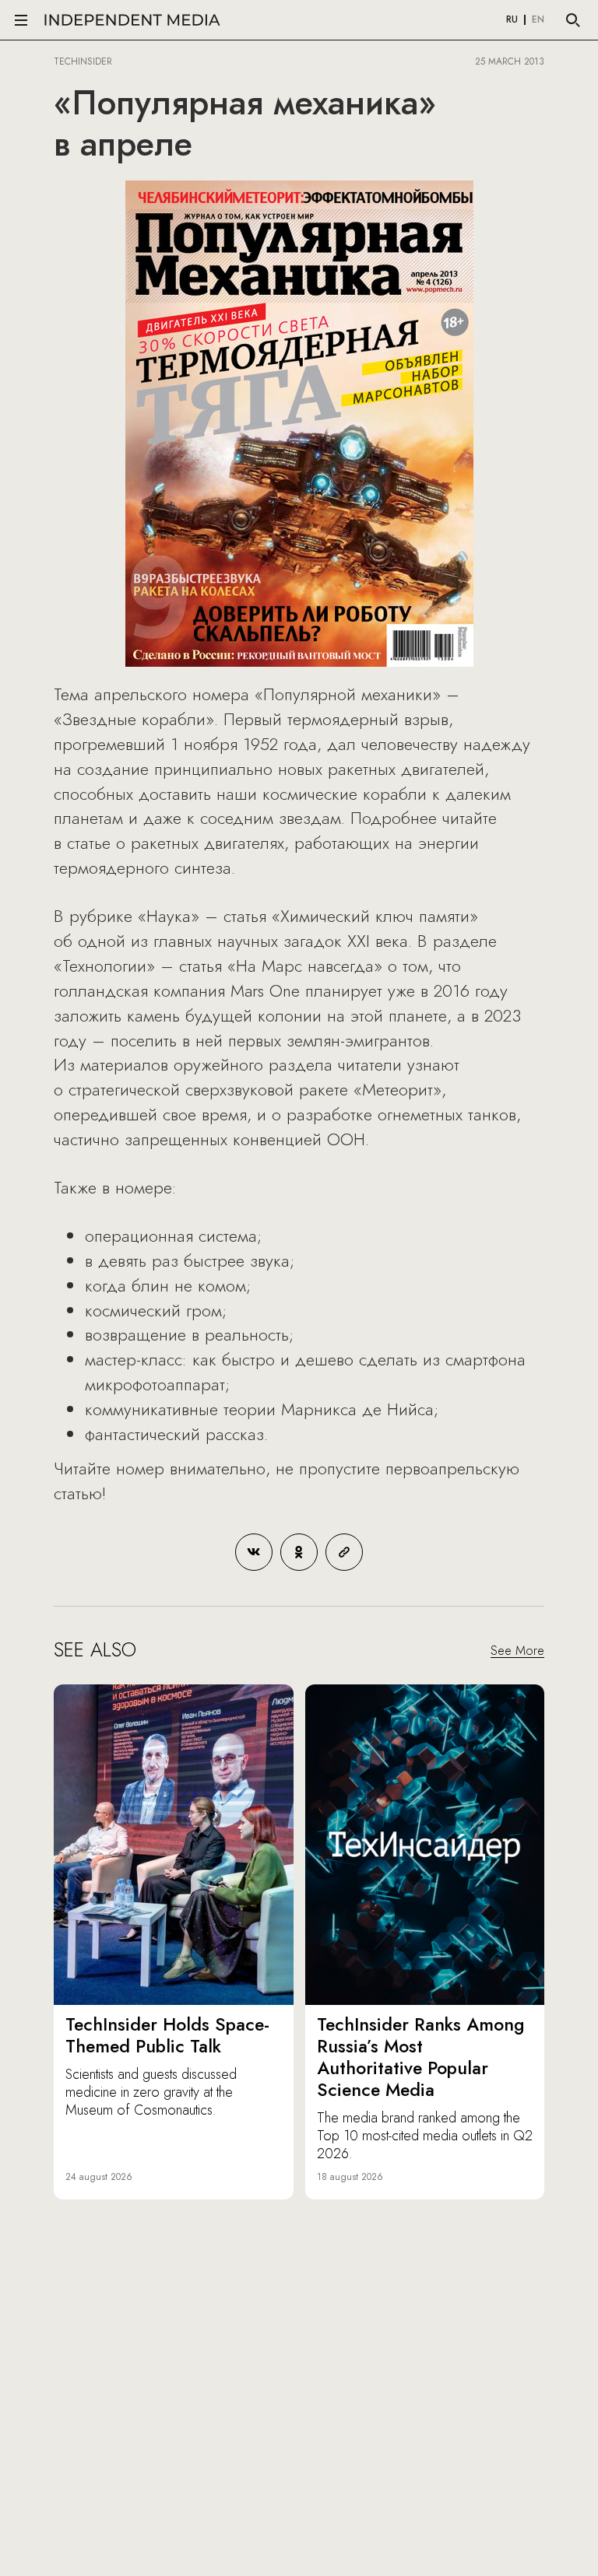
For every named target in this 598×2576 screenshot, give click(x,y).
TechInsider (83, 61)
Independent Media (132, 20)
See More (517, 1651)
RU (512, 20)
